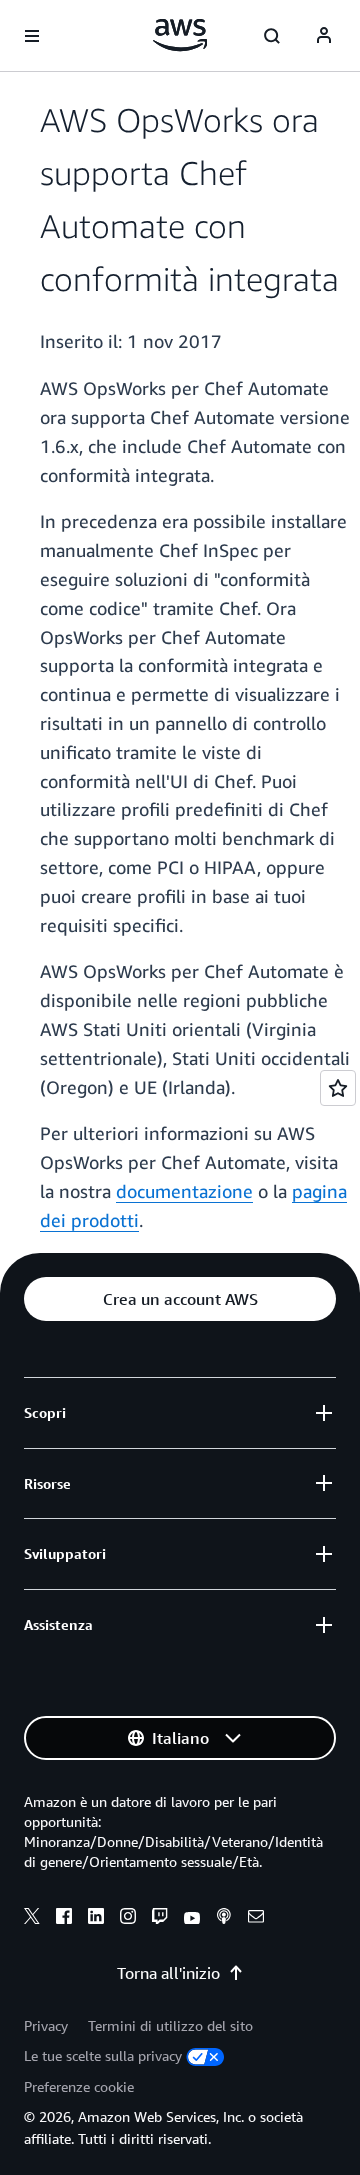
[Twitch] (160, 1919)
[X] (32, 1919)
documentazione (184, 1191)
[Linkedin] (96, 1919)
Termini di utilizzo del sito (170, 2025)
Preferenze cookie (79, 2086)
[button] (180, 1299)
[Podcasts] (224, 1919)
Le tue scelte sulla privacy (103, 2055)
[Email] (256, 1919)
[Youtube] (192, 1919)
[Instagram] (128, 1919)
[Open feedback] (338, 1088)
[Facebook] (64, 1919)
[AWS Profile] (324, 36)
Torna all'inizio (168, 1973)
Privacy (46, 2025)
